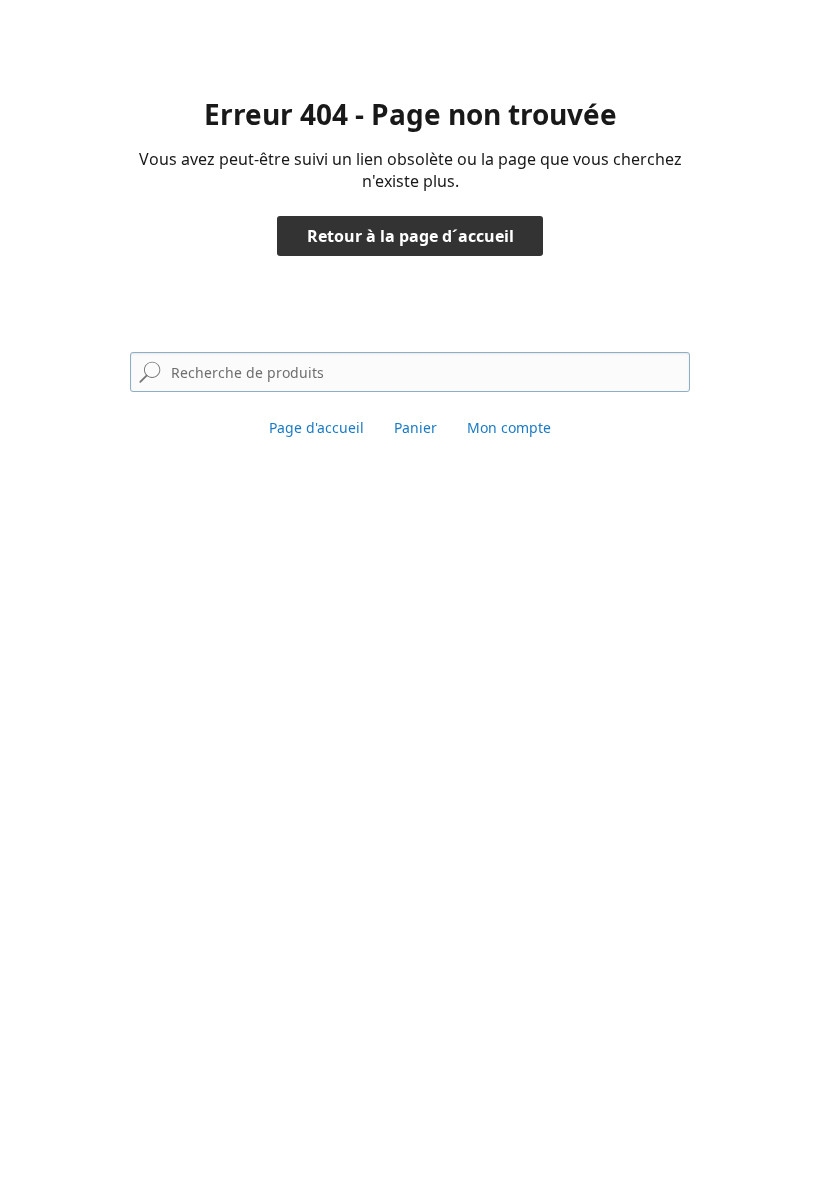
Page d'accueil (316, 427)
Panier (415, 427)
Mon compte (509, 427)
